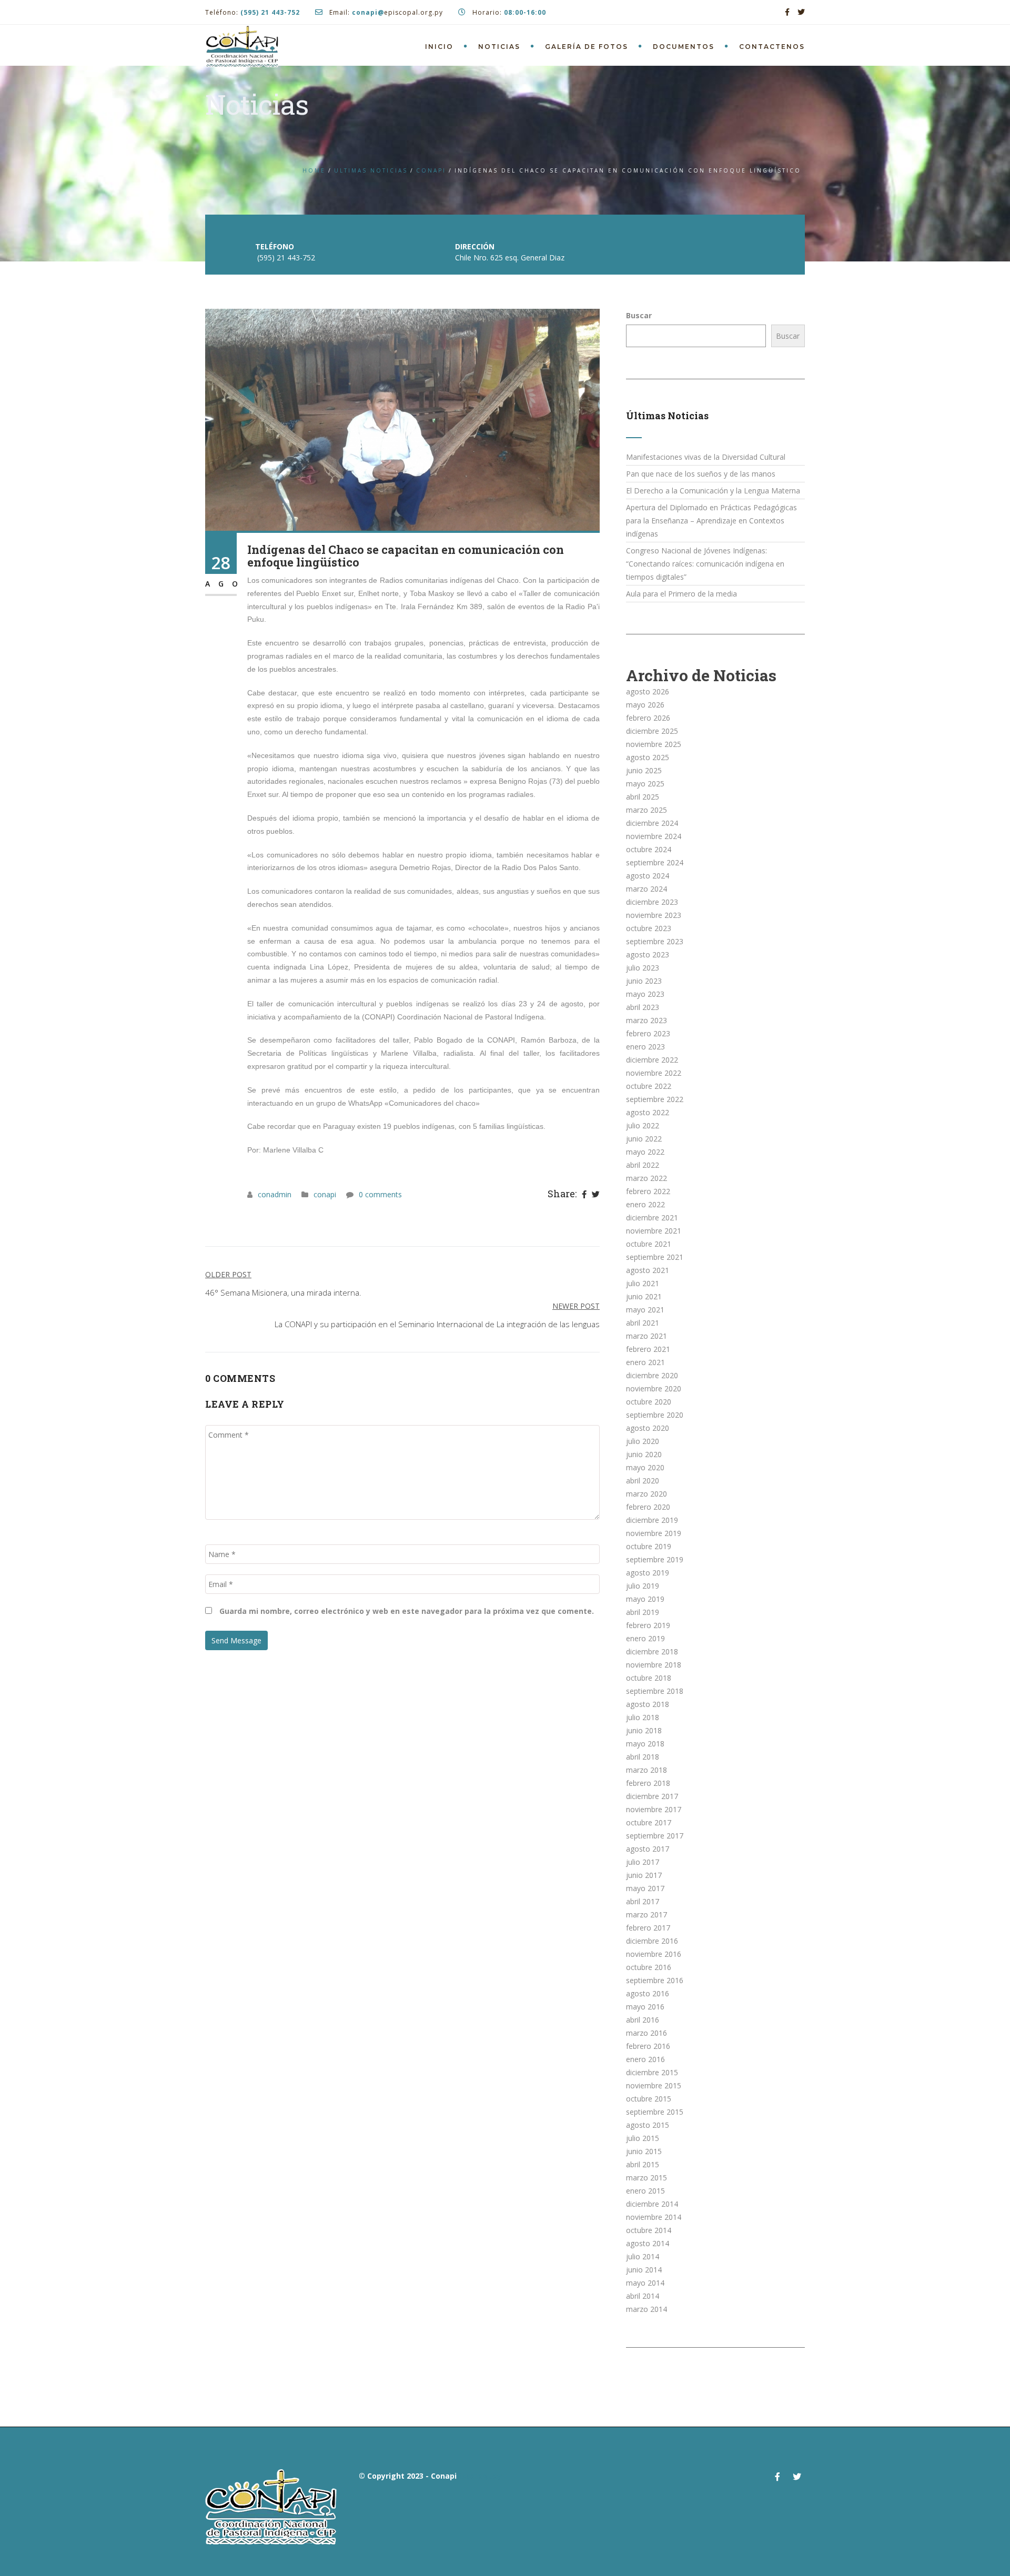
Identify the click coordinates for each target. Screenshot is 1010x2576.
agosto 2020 (648, 1428)
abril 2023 (643, 1007)
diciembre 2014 (652, 2204)
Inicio (439, 47)
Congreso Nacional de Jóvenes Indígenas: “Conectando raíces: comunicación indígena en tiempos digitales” (705, 564)
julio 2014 (643, 2256)
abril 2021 (643, 1323)
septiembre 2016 (655, 1980)
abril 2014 (643, 2296)
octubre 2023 (649, 928)
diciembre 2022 (652, 1060)
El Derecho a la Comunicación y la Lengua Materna (713, 491)
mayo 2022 (645, 1152)
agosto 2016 (648, 1993)
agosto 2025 (648, 757)
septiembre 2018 (655, 1691)
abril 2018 (643, 1757)
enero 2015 (645, 2191)
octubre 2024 (649, 849)
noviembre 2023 (654, 915)
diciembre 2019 (652, 1520)
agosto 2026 (648, 691)
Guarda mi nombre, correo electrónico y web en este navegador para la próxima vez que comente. (407, 1611)
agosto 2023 (648, 954)
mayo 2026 (645, 705)
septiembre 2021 (655, 1257)
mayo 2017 (645, 1888)
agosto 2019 (648, 1573)
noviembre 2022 (654, 1073)
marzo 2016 (647, 2033)
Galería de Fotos (587, 47)
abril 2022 (643, 1165)
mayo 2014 (645, 2283)
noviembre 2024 (654, 836)
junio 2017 (644, 1875)
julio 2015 (643, 2138)
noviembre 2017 (654, 1809)
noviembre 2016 (654, 1954)
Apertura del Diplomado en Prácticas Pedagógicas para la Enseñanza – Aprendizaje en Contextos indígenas (711, 521)
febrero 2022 (648, 1191)
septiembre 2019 (655, 1559)
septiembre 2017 (655, 1836)
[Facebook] (584, 1195)
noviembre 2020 (654, 1388)
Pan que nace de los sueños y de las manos (701, 474)
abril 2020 (643, 1481)
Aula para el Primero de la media (681, 594)
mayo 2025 (645, 784)
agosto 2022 (648, 1112)
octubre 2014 (649, 2230)
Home (314, 170)
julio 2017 (643, 1862)
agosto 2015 (648, 2125)
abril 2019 (643, 1612)
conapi (431, 170)
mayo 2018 (645, 1744)
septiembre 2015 (655, 2112)
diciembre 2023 (652, 902)
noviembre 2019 (654, 1533)
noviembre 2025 (654, 744)
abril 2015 (643, 2164)
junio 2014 (644, 2270)
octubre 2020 (649, 1402)
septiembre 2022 (655, 1099)
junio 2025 (644, 770)
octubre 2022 (649, 1086)
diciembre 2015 (652, 2072)
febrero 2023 (648, 1033)
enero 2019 (645, 1638)
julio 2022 (643, 1125)
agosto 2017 (648, 1849)
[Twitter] (596, 1195)
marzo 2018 (647, 1770)
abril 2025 (643, 797)
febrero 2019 (648, 1625)
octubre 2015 (649, 2099)
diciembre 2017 (652, 1796)
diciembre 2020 (652, 1375)
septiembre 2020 (655, 1415)
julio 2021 (643, 1283)
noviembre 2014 (654, 2217)
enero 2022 (645, 1204)
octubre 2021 (649, 1244)
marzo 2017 (647, 1915)
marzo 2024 (647, 889)
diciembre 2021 (652, 1218)
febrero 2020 (648, 1507)
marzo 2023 (647, 1020)
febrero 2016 (648, 2046)
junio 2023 (644, 981)
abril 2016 (643, 2020)
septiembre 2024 (655, 862)
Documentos (684, 47)
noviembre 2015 (654, 2085)
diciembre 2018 (652, 1651)
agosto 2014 (648, 2243)
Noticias (499, 47)
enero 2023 (645, 1047)
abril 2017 (643, 1901)
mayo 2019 (645, 1599)
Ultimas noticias (371, 170)
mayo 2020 (645, 1467)
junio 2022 (644, 1139)
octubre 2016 (649, 1967)
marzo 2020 (647, 1494)
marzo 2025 (647, 810)
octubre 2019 (649, 1546)
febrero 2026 (648, 718)
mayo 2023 (645, 994)
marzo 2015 (647, 2178)
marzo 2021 (647, 1336)
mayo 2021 (645, 1310)
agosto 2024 (648, 876)
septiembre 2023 (655, 941)
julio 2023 (643, 968)
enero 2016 (645, 2059)
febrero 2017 (648, 1928)
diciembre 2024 (652, 823)
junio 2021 (644, 1296)
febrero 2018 (648, 1783)
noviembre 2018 (654, 1665)
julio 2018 (643, 1717)
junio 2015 (644, 2151)
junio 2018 (644, 1730)
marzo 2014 (647, 2309)
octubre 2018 (649, 1678)
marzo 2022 (647, 1178)
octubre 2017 (649, 1822)
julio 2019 (643, 1586)
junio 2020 (644, 1454)
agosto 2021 (648, 1270)
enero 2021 (645, 1362)
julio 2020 (643, 1441)
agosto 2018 (648, 1704)
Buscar (639, 315)
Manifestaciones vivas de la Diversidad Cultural (706, 457)
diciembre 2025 (652, 731)
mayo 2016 (645, 2007)
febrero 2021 (648, 1349)
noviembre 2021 (654, 1231)
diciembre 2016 (652, 1941)
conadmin (275, 1194)
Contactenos (772, 47)
